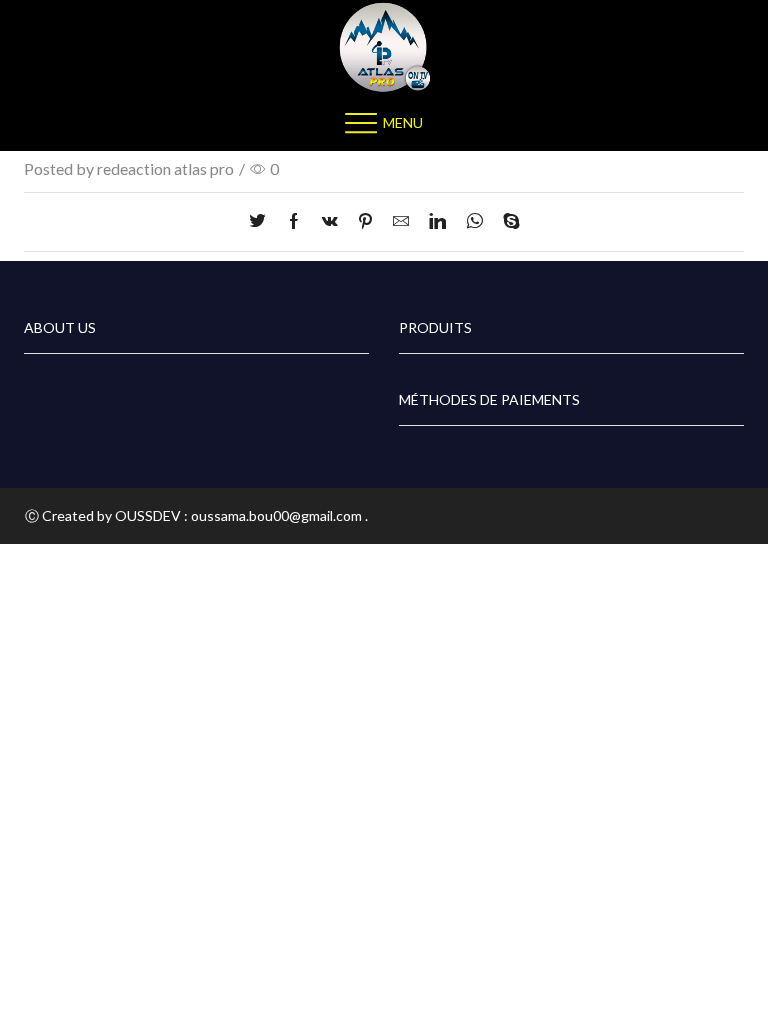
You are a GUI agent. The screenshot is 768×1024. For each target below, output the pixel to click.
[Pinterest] (365, 221)
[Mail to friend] (401, 221)
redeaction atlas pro (165, 168)
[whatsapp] (474, 221)
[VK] (330, 221)
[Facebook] (294, 221)
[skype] (506, 221)
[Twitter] (262, 221)
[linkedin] (437, 221)
